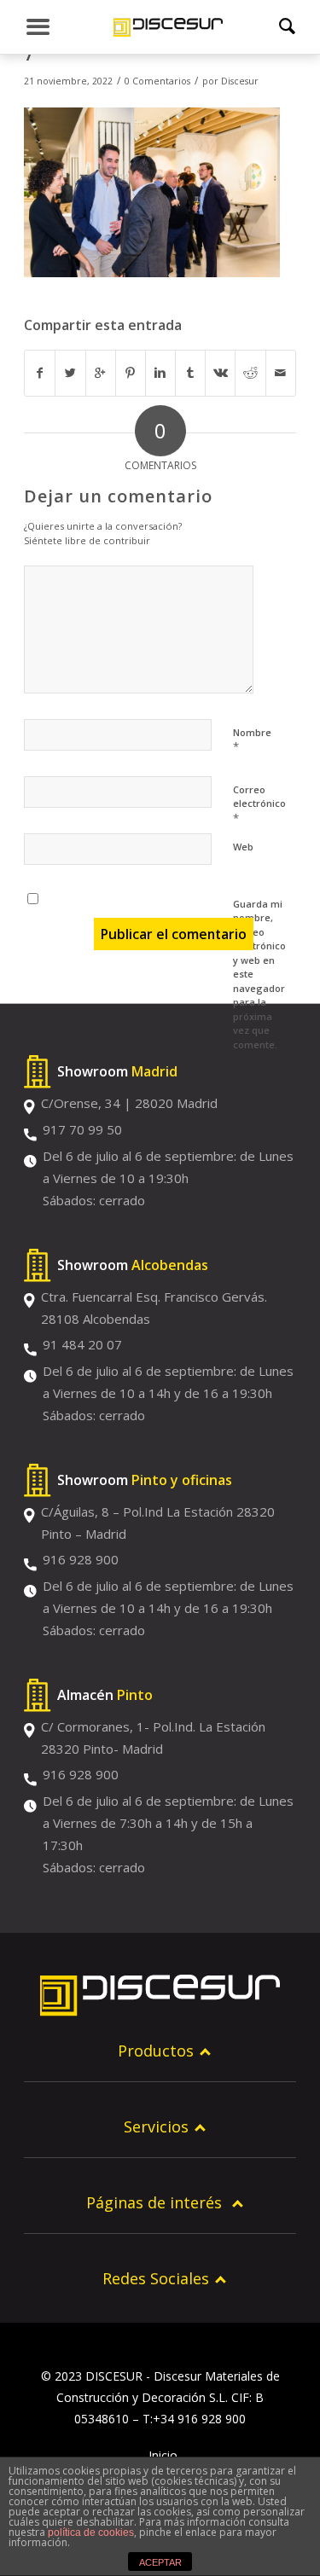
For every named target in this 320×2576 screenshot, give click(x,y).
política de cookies (91, 2532)
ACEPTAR (160, 2562)
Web (243, 847)
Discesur (240, 81)
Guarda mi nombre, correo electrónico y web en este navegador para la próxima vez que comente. (259, 974)
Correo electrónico (259, 804)
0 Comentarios (157, 81)
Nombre (252, 740)
